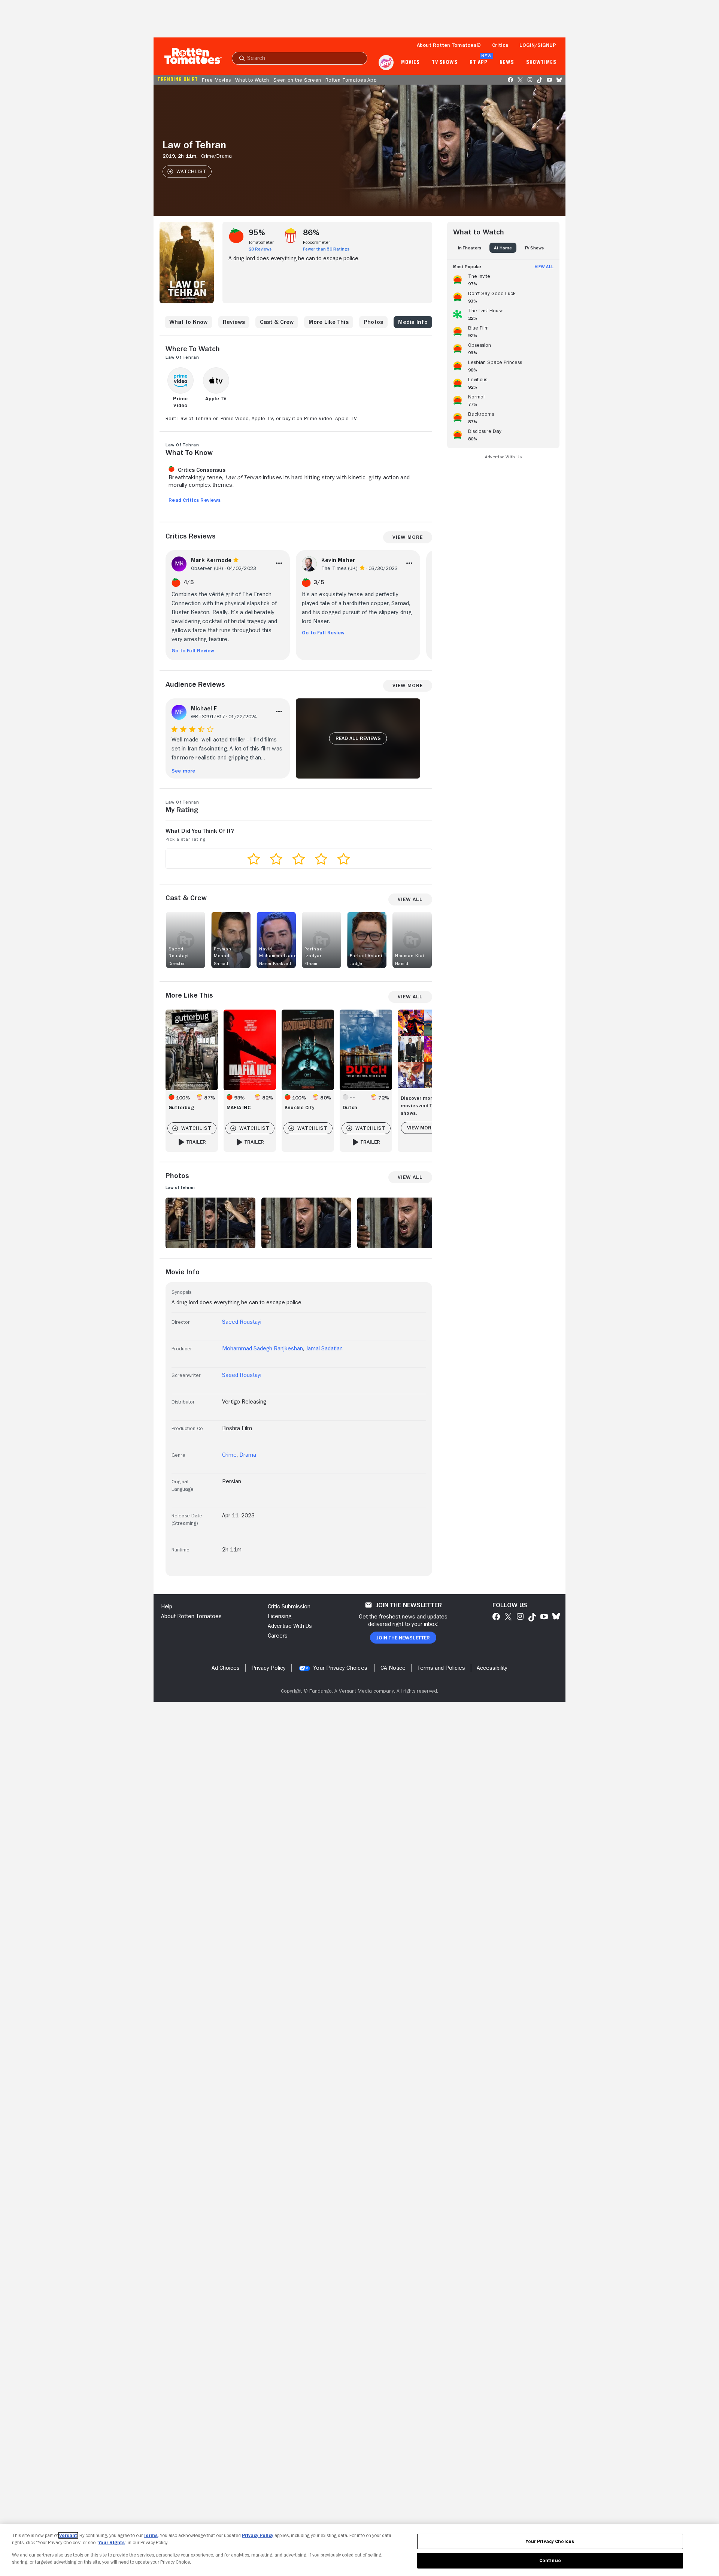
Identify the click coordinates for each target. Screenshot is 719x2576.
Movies (410, 63)
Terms (151, 2535)
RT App (478, 63)
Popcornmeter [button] (316, 242)
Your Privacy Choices (340, 1668)
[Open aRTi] (386, 63)
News (507, 63)
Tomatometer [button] (261, 242)
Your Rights (112, 2542)
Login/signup (538, 45)
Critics (500, 45)
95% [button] (257, 233)
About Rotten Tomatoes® (449, 45)
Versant (68, 2535)
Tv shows (445, 63)
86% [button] (311, 233)
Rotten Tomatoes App (351, 80)
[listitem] (503, 279)
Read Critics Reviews (195, 500)
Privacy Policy (258, 2535)
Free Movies (216, 80)
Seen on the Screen (297, 80)
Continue (550, 2560)
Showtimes (541, 63)
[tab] (470, 248)
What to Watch (252, 80)
